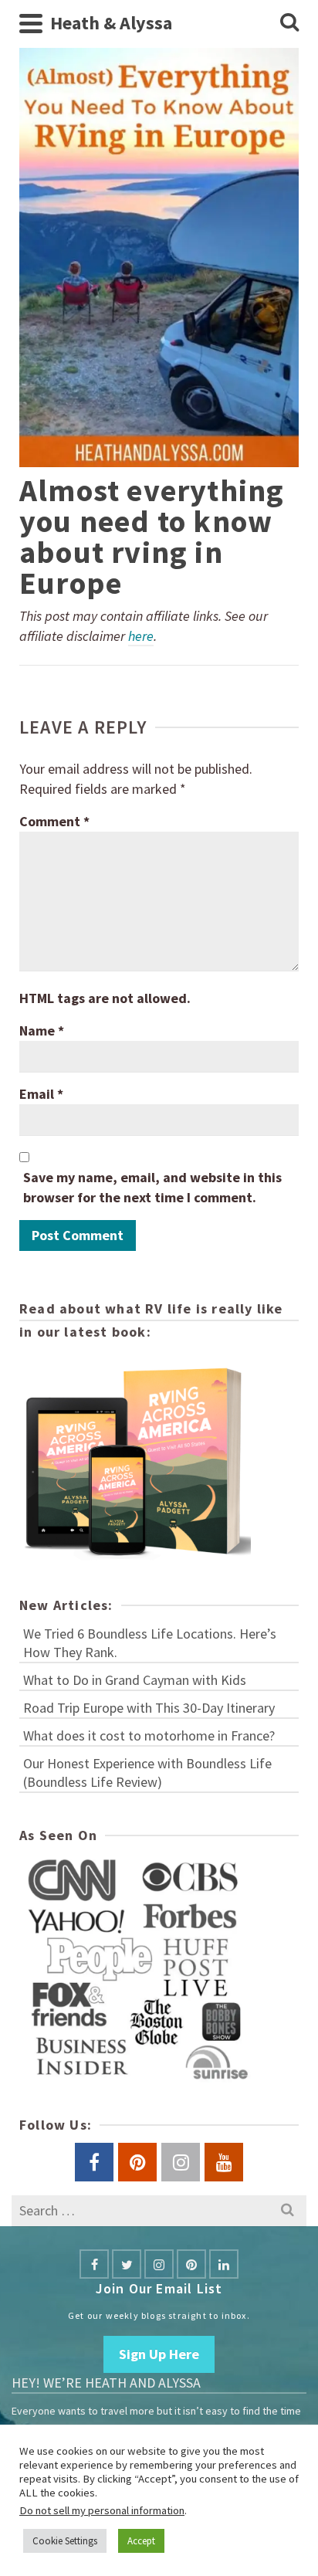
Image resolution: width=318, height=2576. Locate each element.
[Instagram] (159, 2264)
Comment (54, 821)
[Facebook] (94, 2264)
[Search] (289, 23)
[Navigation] (31, 23)
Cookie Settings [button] (65, 2541)
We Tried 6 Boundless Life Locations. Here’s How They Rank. (150, 1643)
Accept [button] (141, 2541)
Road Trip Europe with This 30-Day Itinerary (149, 1708)
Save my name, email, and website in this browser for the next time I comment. (152, 1187)
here (141, 636)
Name (42, 1030)
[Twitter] (127, 2264)
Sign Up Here (159, 2354)
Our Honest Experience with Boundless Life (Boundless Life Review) (147, 1773)
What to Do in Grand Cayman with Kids (135, 1680)
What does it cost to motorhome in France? (149, 1735)
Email (41, 1094)
